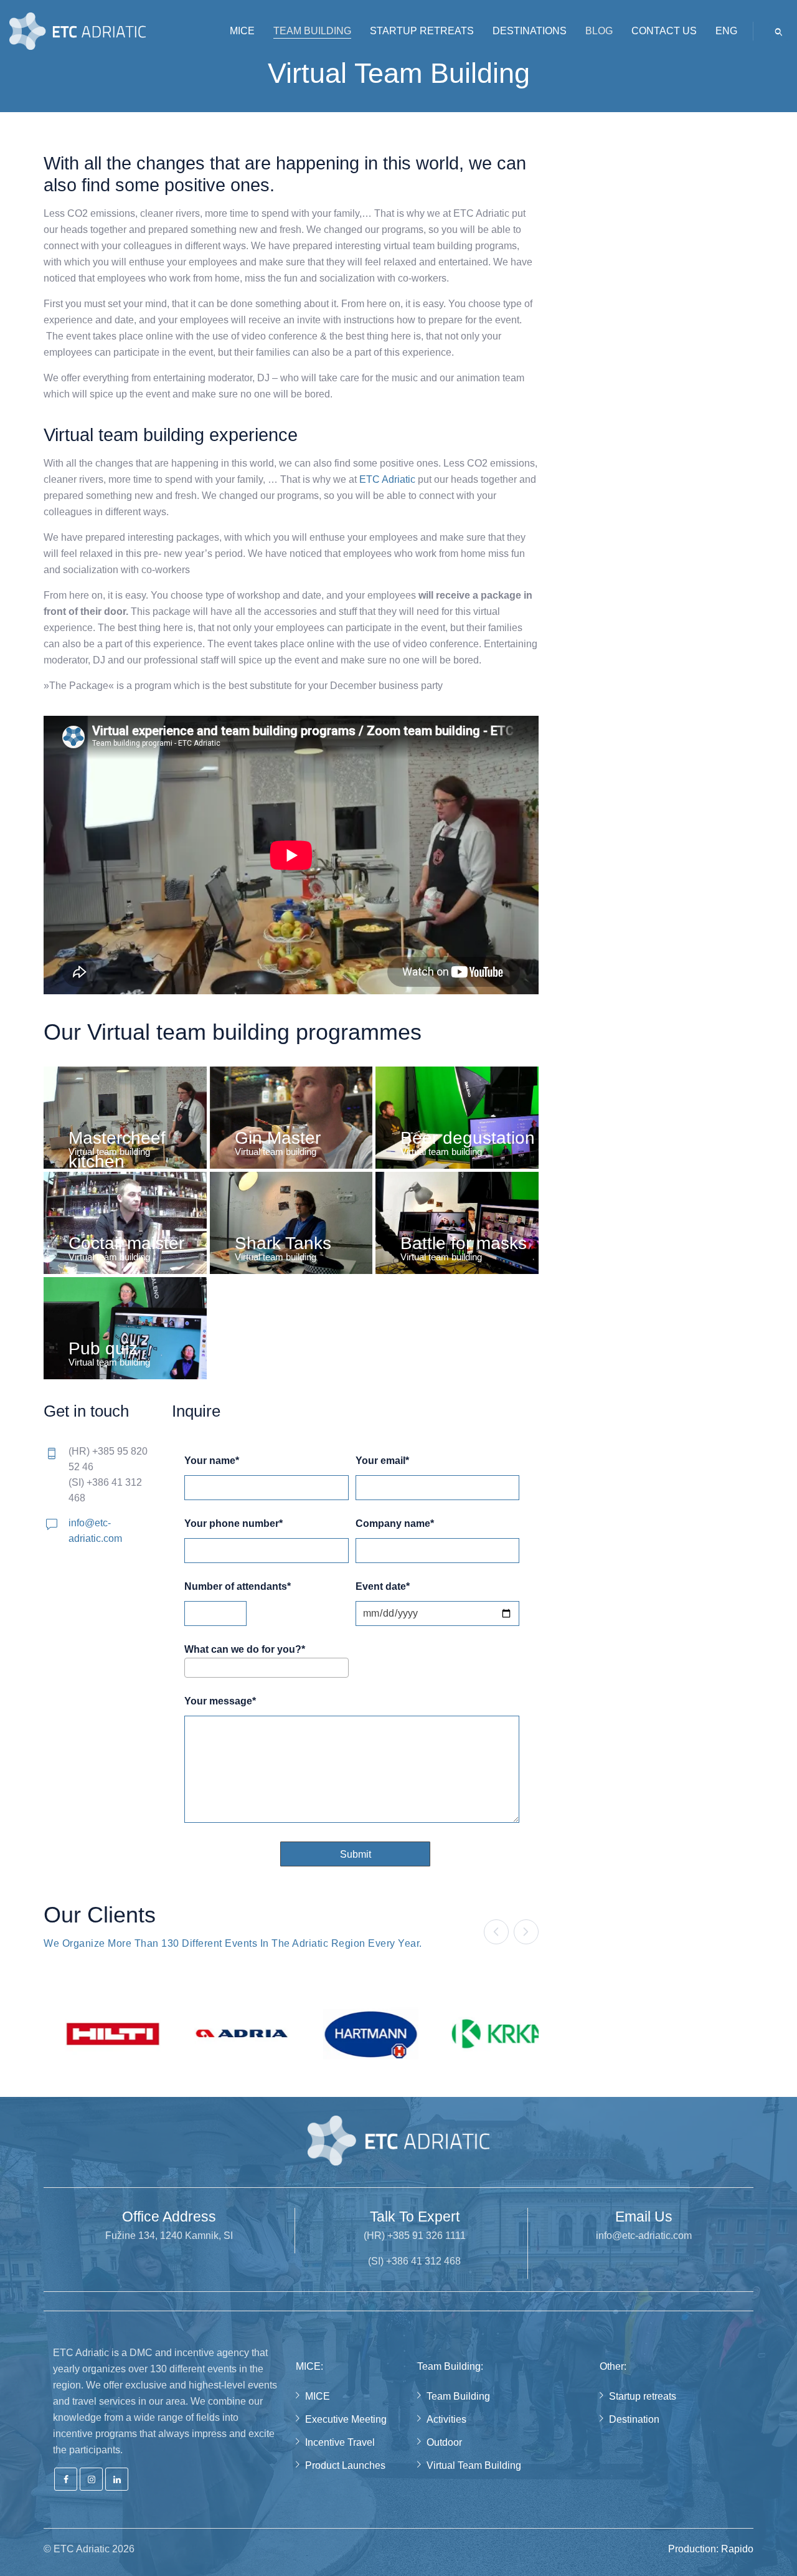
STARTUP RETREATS (422, 31)
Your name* (212, 1461)
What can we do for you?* (245, 1650)
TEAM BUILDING (312, 31)
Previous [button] (496, 1932)
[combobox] (266, 1668)
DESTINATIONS (530, 31)
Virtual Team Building (474, 2465)
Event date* (383, 1587)
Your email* (382, 1461)
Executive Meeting (346, 2419)
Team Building (458, 2396)
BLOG (599, 31)
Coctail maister (126, 1243)
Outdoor (444, 2442)
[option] (99, 2034)
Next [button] (526, 1932)
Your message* (220, 1701)
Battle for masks (464, 1243)
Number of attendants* (238, 1587)
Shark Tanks (283, 1243)
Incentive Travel (340, 2442)
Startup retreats (643, 2396)
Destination (634, 2419)
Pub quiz (103, 1348)
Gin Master (278, 1138)
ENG (726, 31)
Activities (446, 2419)
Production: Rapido (711, 2549)
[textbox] (192, 1667)
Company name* (395, 1524)
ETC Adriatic (387, 479)
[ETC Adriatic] (78, 31)
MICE (242, 31)
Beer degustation (468, 1138)
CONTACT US (664, 31)
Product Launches (345, 2465)
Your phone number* (233, 1524)
